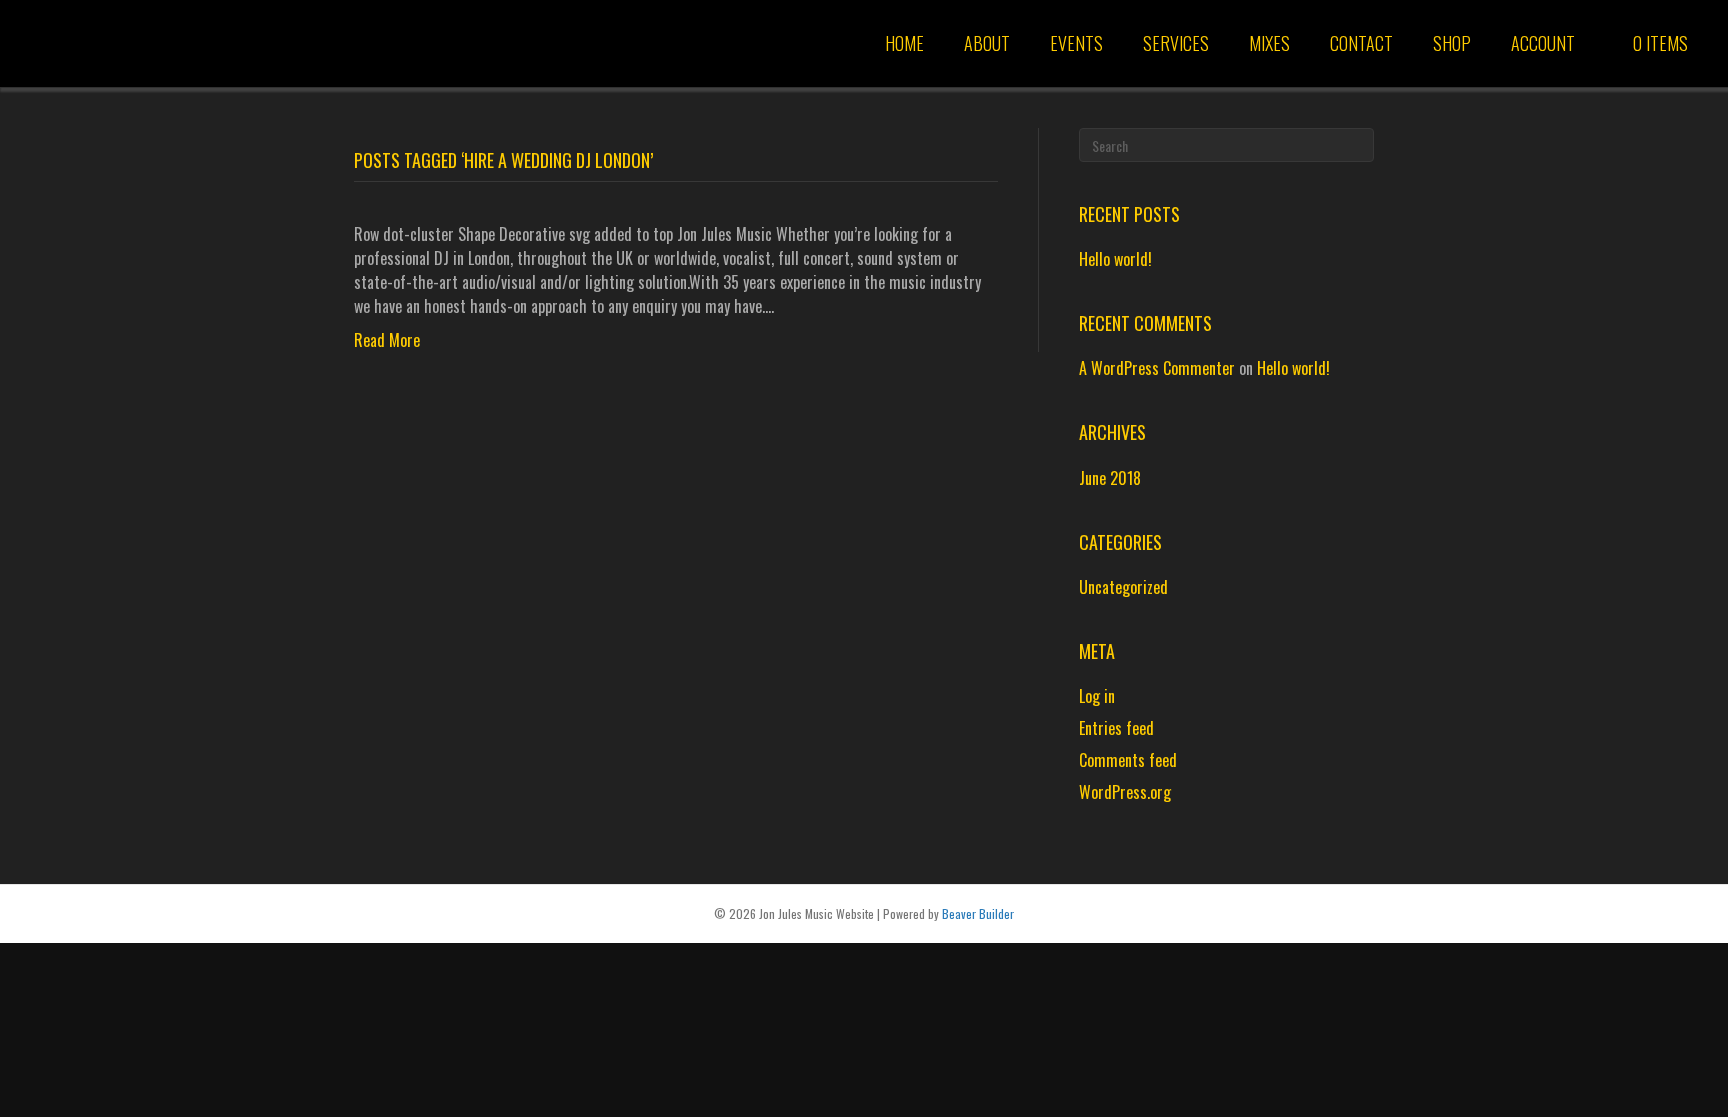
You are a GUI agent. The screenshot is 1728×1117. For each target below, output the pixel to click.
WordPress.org (1125, 792)
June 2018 (1110, 478)
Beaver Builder (978, 913)
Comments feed (1128, 760)
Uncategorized (1123, 587)
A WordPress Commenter (1157, 368)
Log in (1097, 696)
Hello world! (1115, 259)
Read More (387, 340)
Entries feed (1116, 728)
